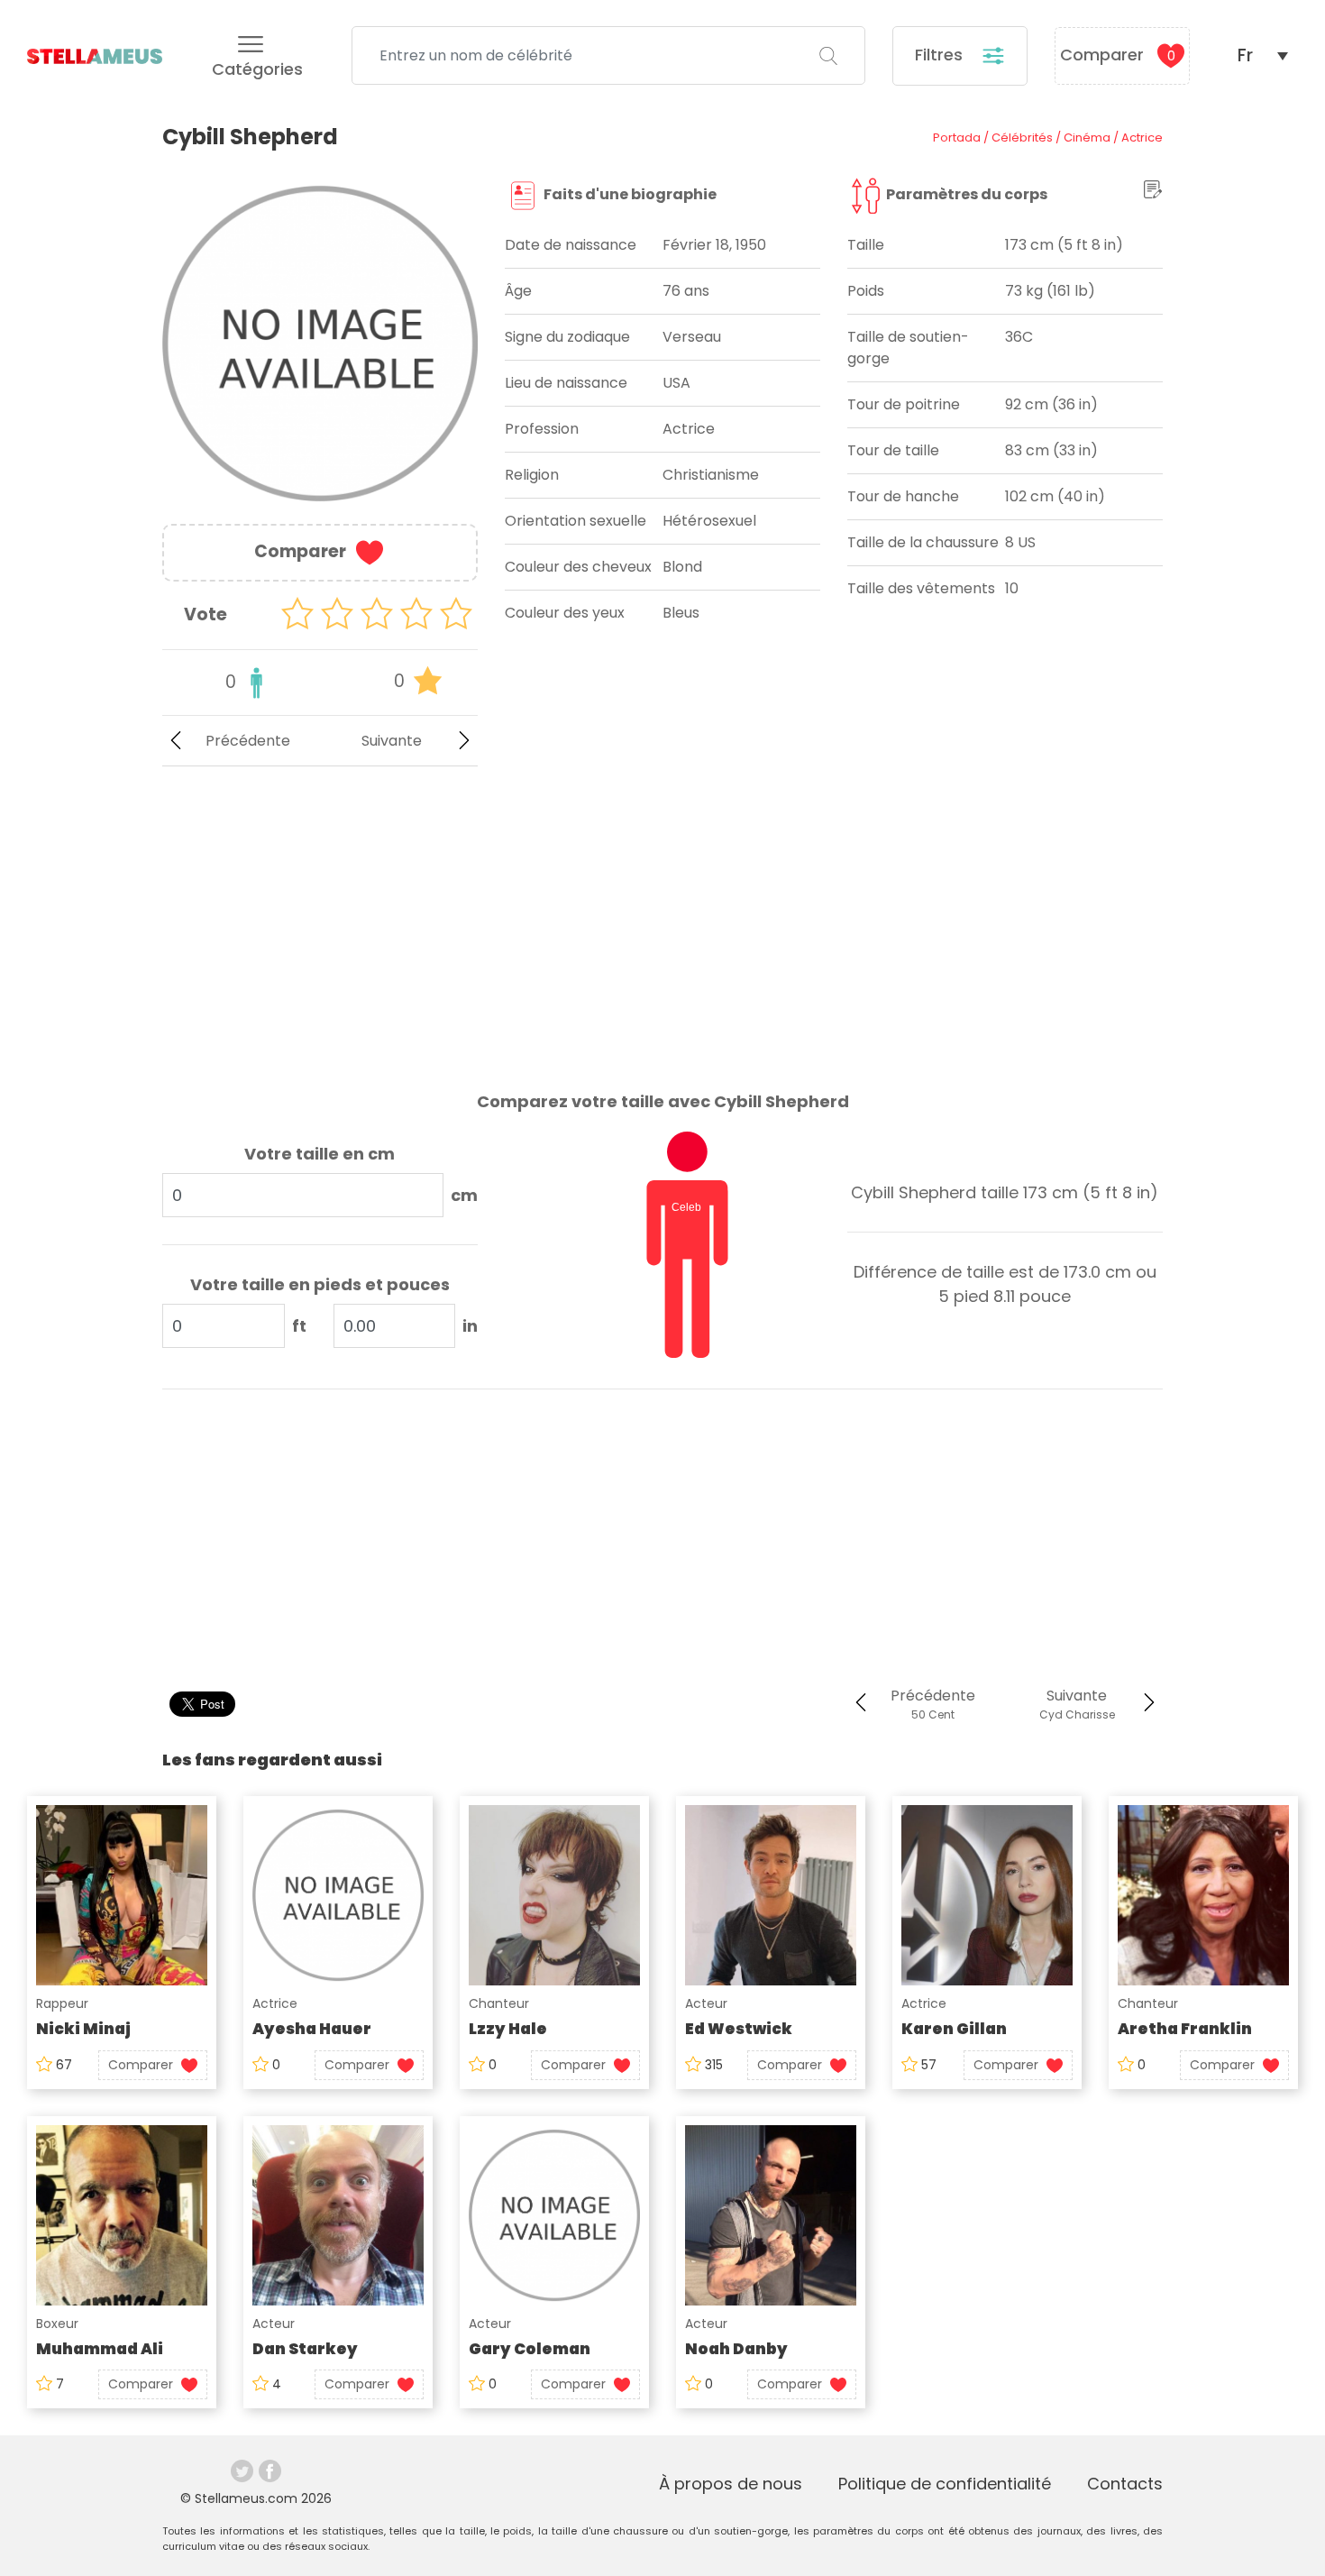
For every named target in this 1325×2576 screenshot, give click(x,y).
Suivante (392, 741)
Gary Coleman (530, 2349)
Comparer (1118, 55)
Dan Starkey (305, 2349)
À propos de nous (731, 2484)
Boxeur (57, 2324)
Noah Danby (736, 2349)
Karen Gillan (954, 2029)
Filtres (941, 55)
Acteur (706, 2003)
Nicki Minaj (83, 2029)
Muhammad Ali (100, 2349)
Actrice (275, 2003)
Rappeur (62, 2003)
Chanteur (499, 2003)
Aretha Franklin (1185, 2029)
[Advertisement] (320, 914)
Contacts (1125, 2484)
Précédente (248, 741)
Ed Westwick (739, 2029)
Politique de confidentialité (945, 2484)
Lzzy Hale (508, 2029)
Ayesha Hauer (312, 2029)
